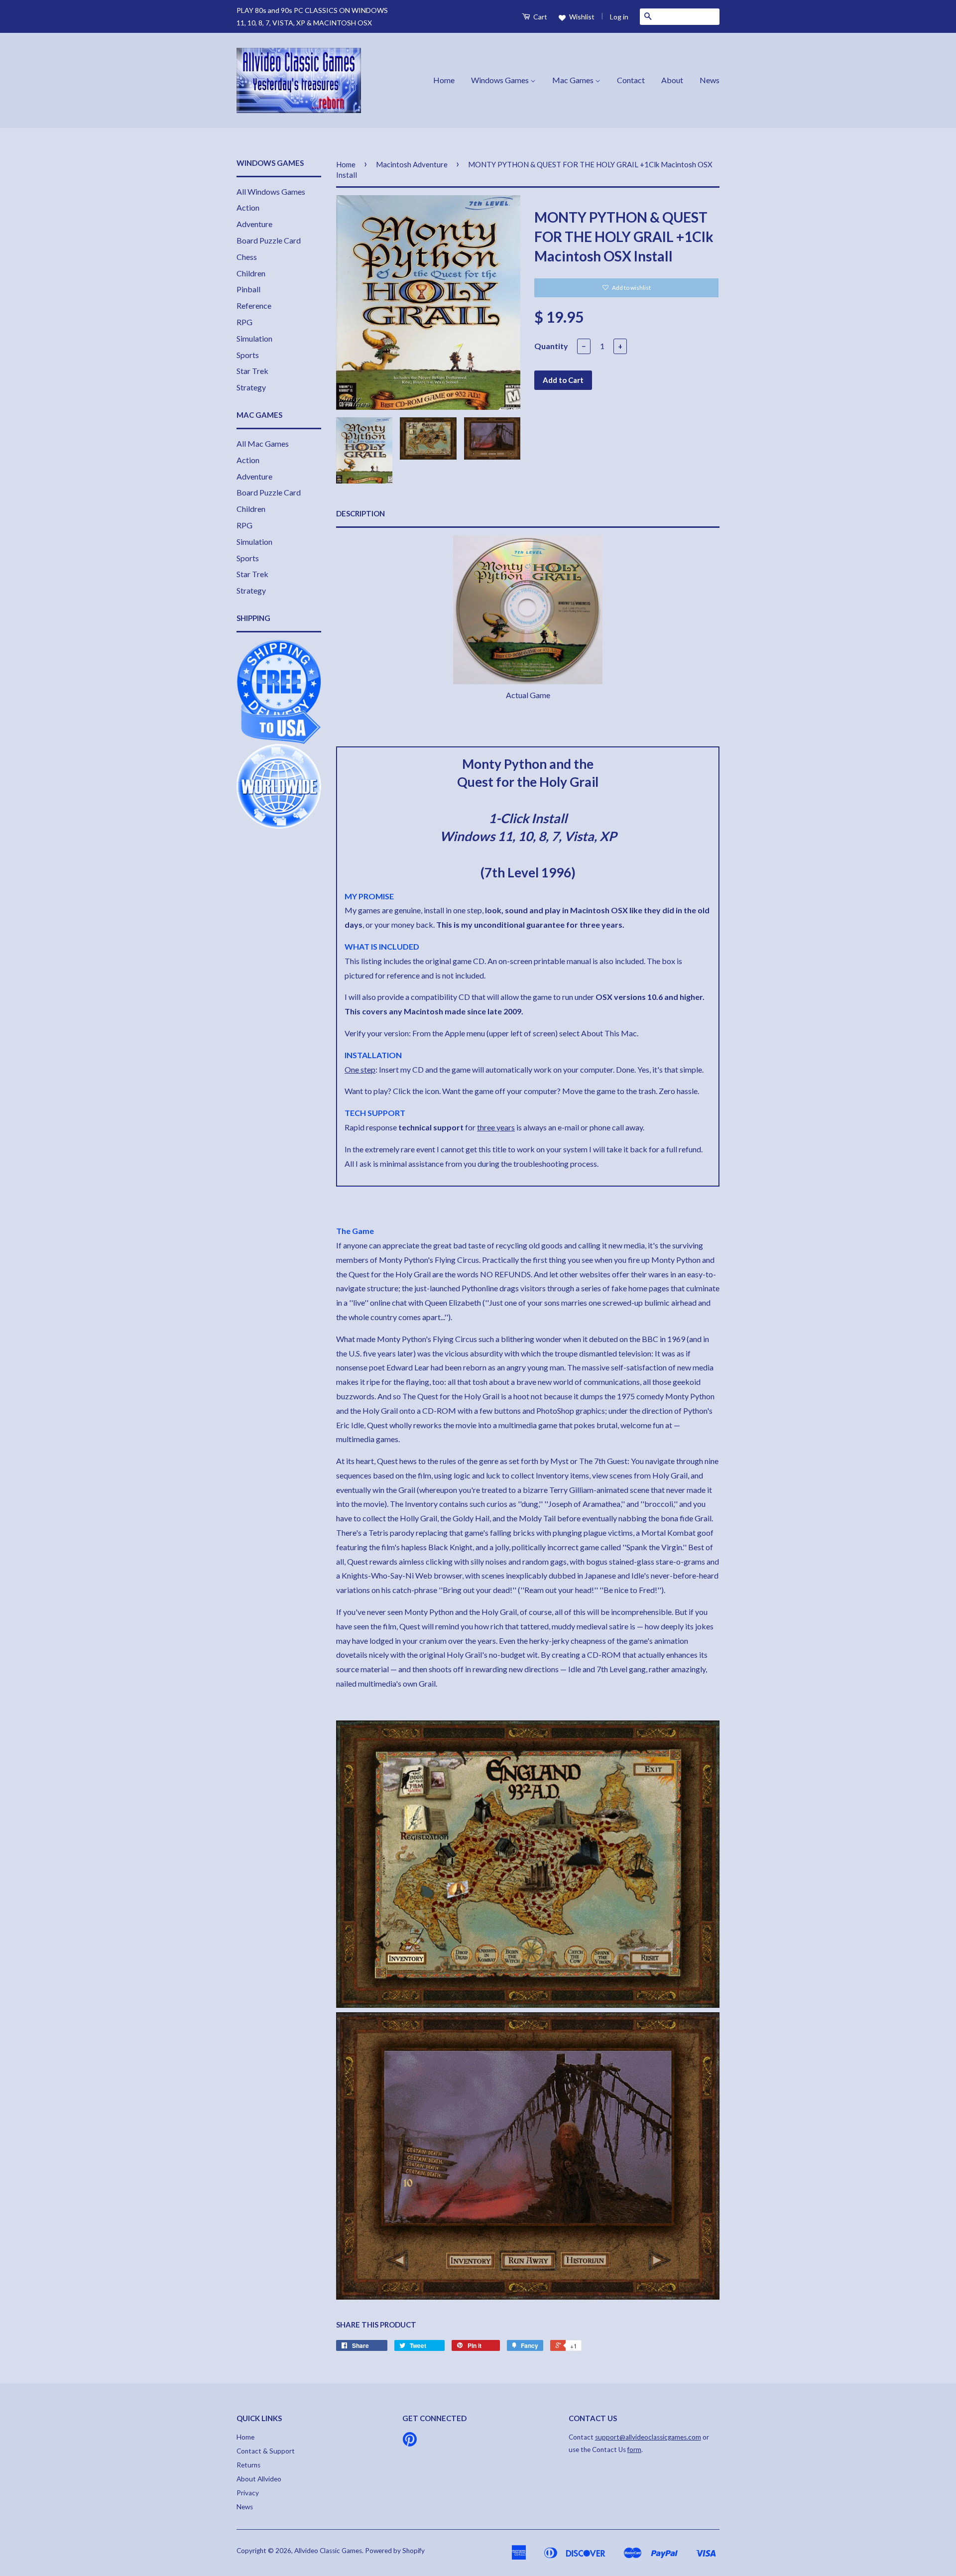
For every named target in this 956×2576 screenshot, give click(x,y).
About (672, 80)
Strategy (251, 387)
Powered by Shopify (395, 2551)
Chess (247, 257)
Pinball (248, 289)
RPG (244, 322)
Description (360, 513)
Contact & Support (266, 2451)
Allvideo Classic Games (328, 2551)
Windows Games (501, 80)
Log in (619, 17)
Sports (248, 355)
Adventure (254, 224)
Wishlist (581, 17)
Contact (631, 80)
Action (248, 207)
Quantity (551, 346)
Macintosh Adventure (412, 164)
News (710, 80)
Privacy (248, 2493)
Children (251, 273)
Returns (248, 2465)
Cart (539, 17)
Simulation (254, 338)
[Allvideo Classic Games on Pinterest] (410, 2443)
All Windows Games (271, 191)
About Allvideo (259, 2479)
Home (444, 80)
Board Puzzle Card (269, 240)
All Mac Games (263, 443)
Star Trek (252, 371)
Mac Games (574, 80)
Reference (254, 306)
